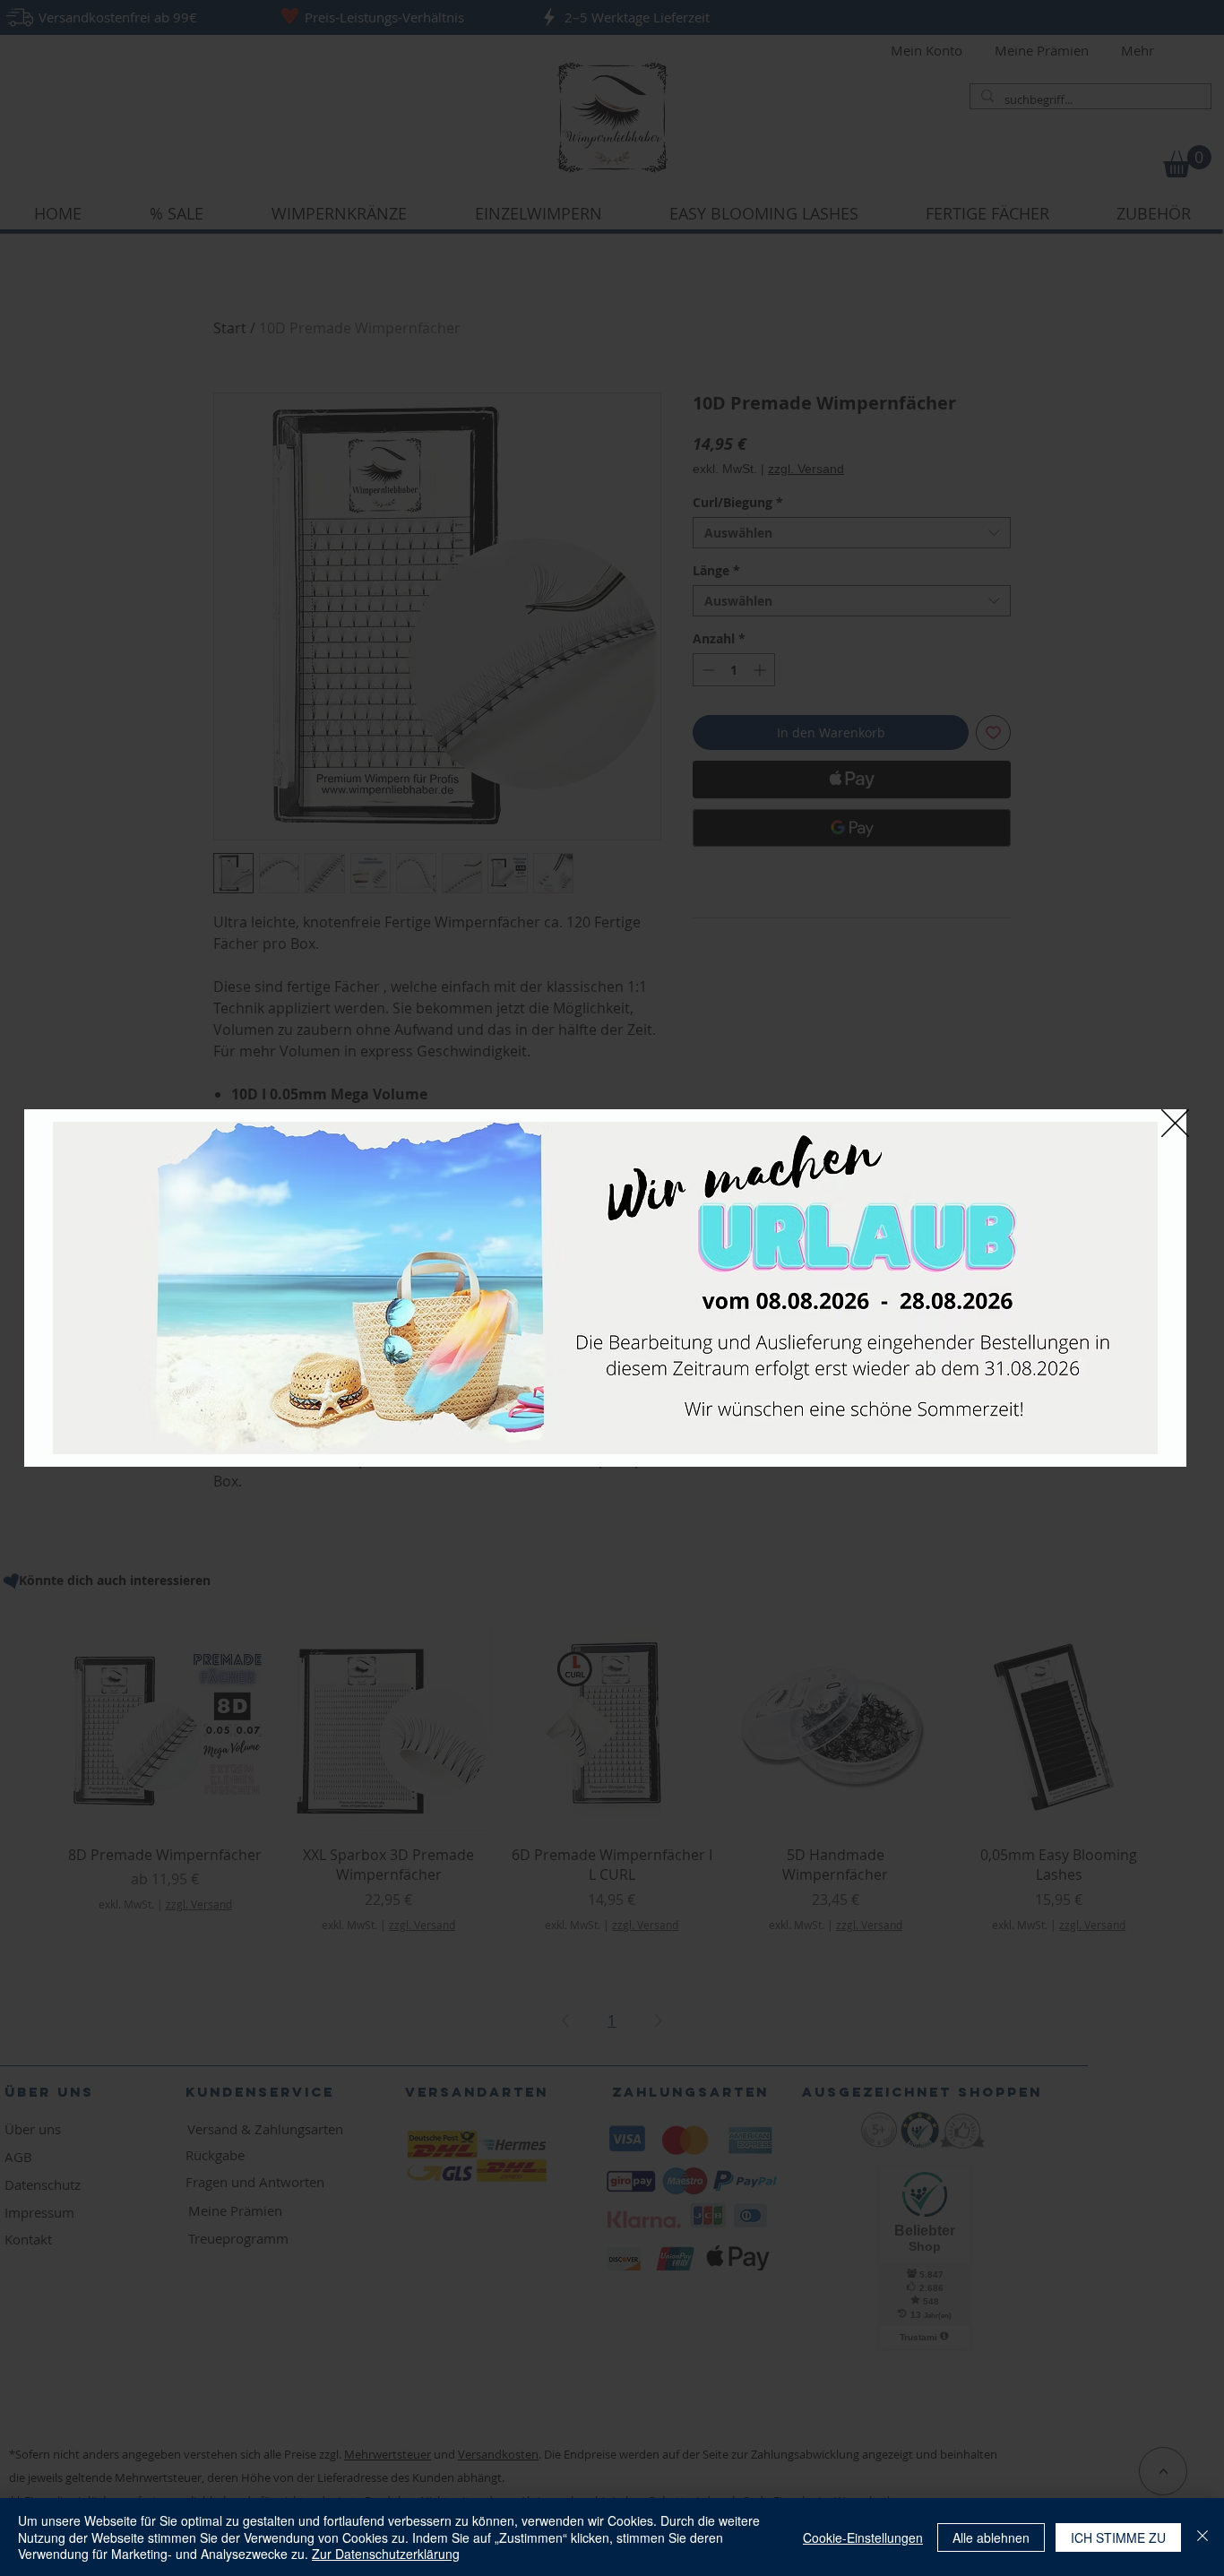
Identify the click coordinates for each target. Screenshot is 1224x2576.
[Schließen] (1202, 2537)
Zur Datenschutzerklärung (386, 2554)
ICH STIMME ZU (1118, 2537)
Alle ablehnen (991, 2537)
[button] (1175, 1123)
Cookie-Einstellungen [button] (863, 2537)
